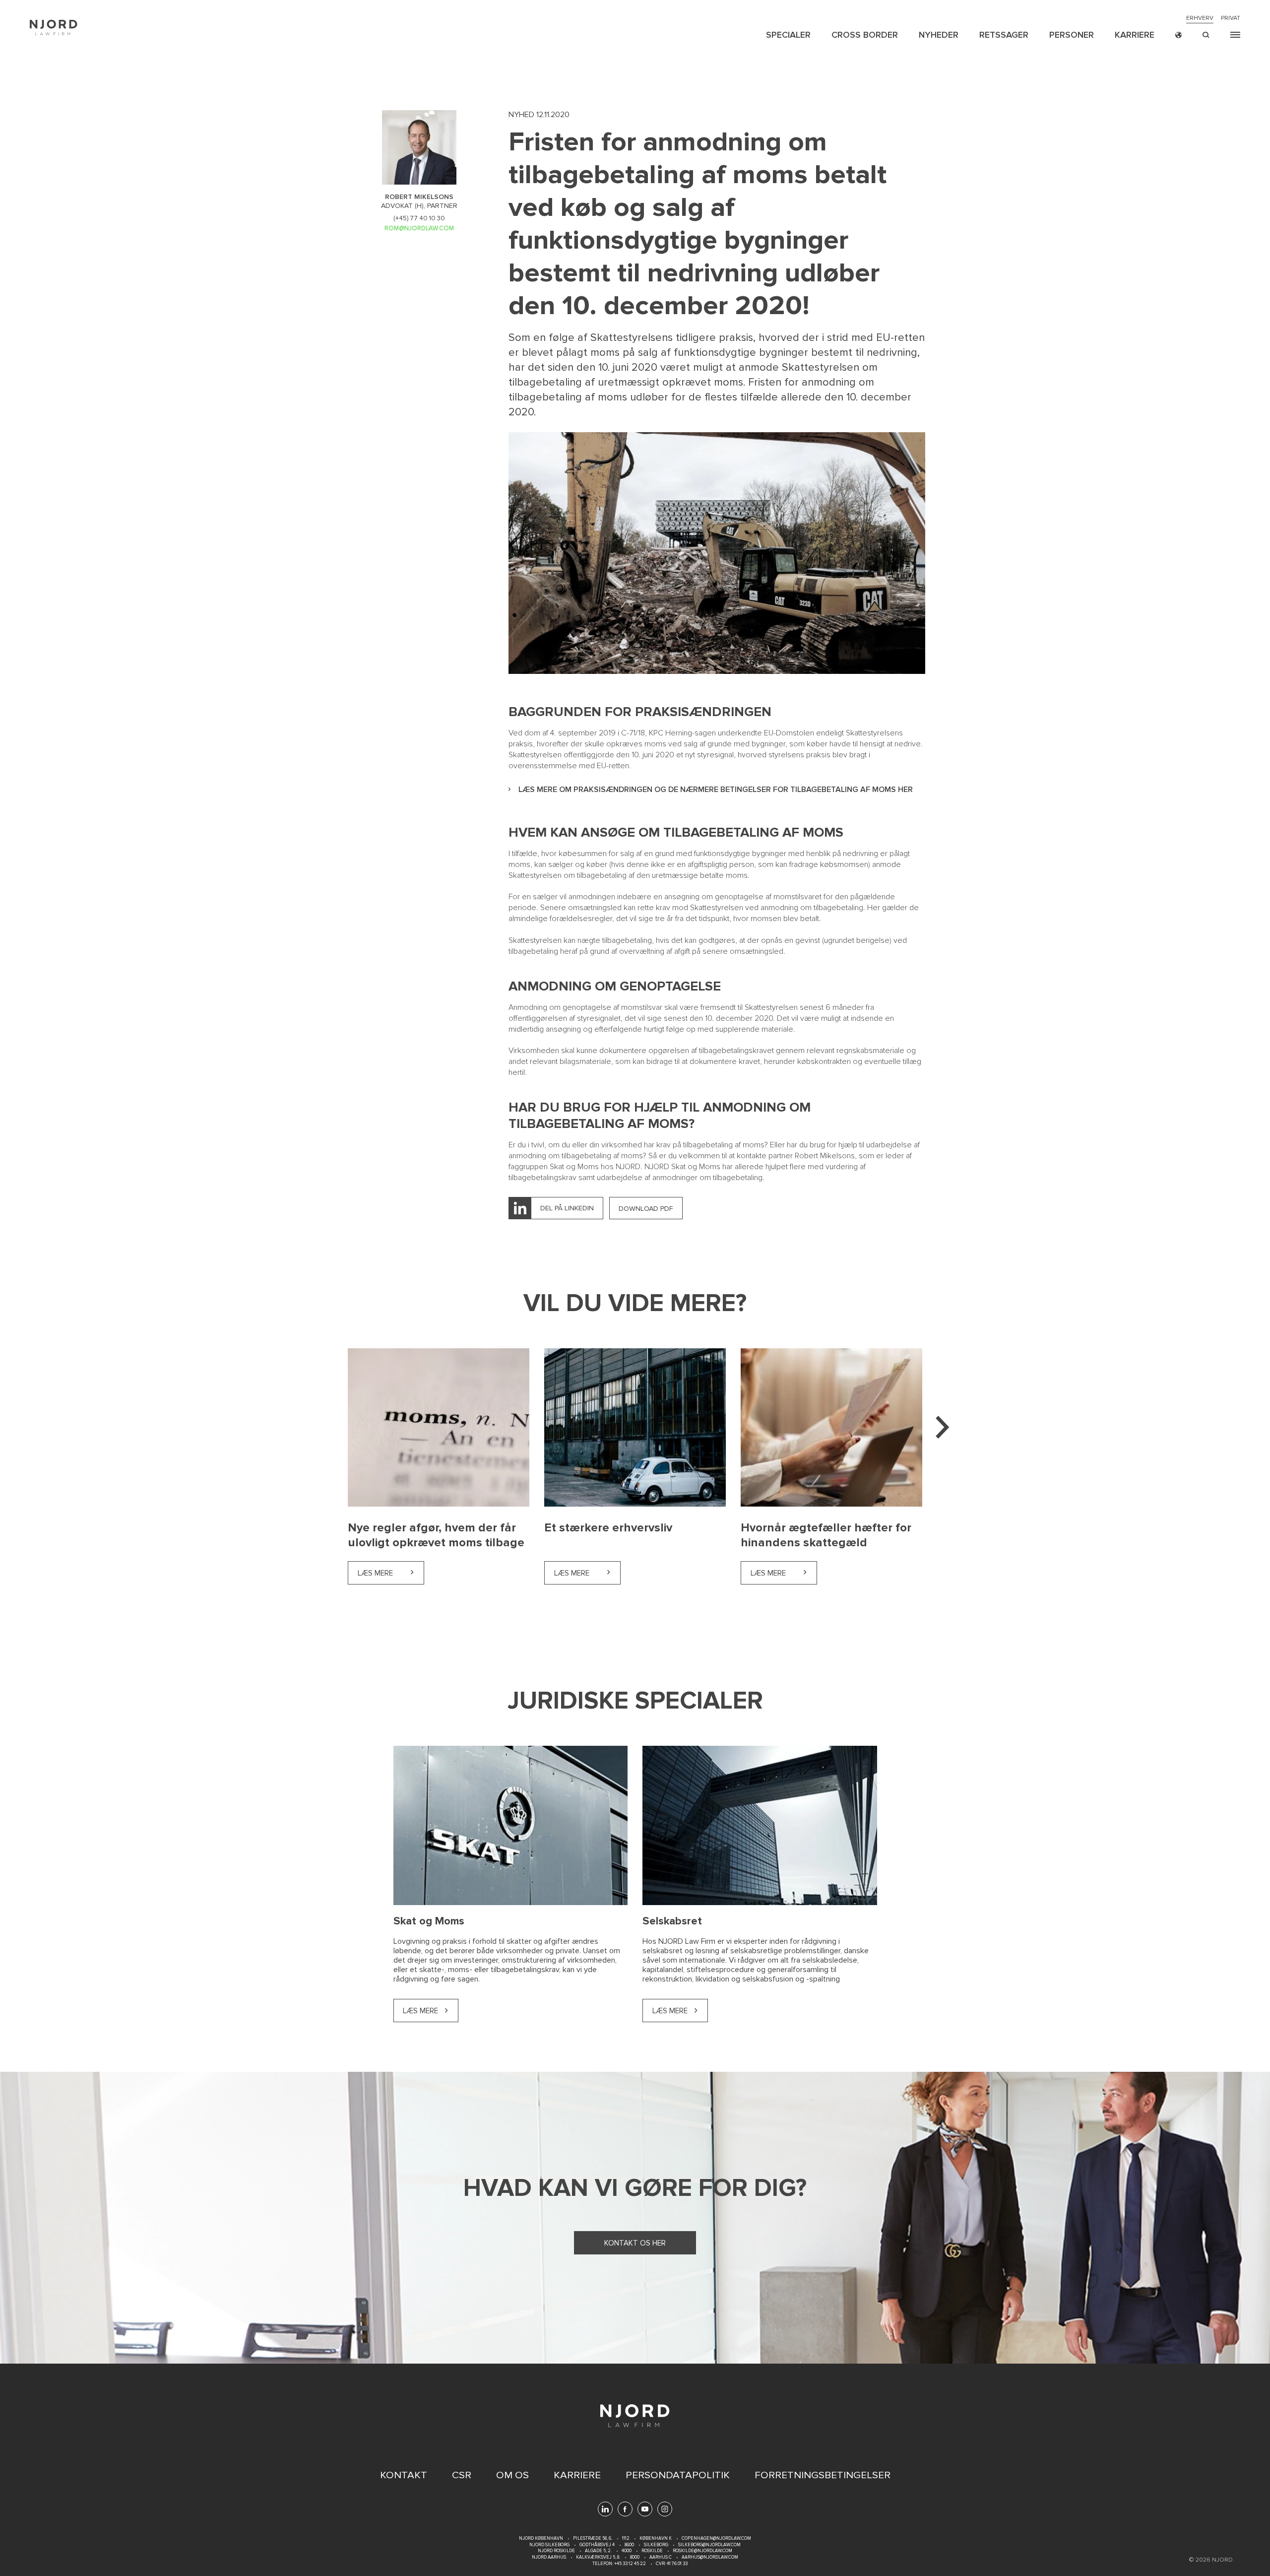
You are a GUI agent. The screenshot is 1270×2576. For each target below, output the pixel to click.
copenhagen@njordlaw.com (716, 2539)
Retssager (1004, 35)
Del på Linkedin (567, 1208)
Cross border (865, 35)
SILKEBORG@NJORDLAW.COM (709, 2545)
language (1178, 35)
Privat (1231, 18)
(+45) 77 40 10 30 (419, 218)
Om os (512, 2475)
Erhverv (1200, 18)
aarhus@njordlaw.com (710, 2557)
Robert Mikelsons (825, 1156)
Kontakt (404, 2475)
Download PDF (646, 1209)
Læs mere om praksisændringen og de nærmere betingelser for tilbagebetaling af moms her (716, 790)
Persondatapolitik (678, 2475)
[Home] (54, 28)
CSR (462, 2475)
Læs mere (391, 1573)
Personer (1072, 35)
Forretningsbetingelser (823, 2475)
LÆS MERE (670, 2011)
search (1206, 35)
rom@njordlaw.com (419, 228)
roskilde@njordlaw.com (702, 2551)
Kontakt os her (635, 2243)
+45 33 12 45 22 (630, 2564)
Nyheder (939, 35)
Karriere (1135, 35)
